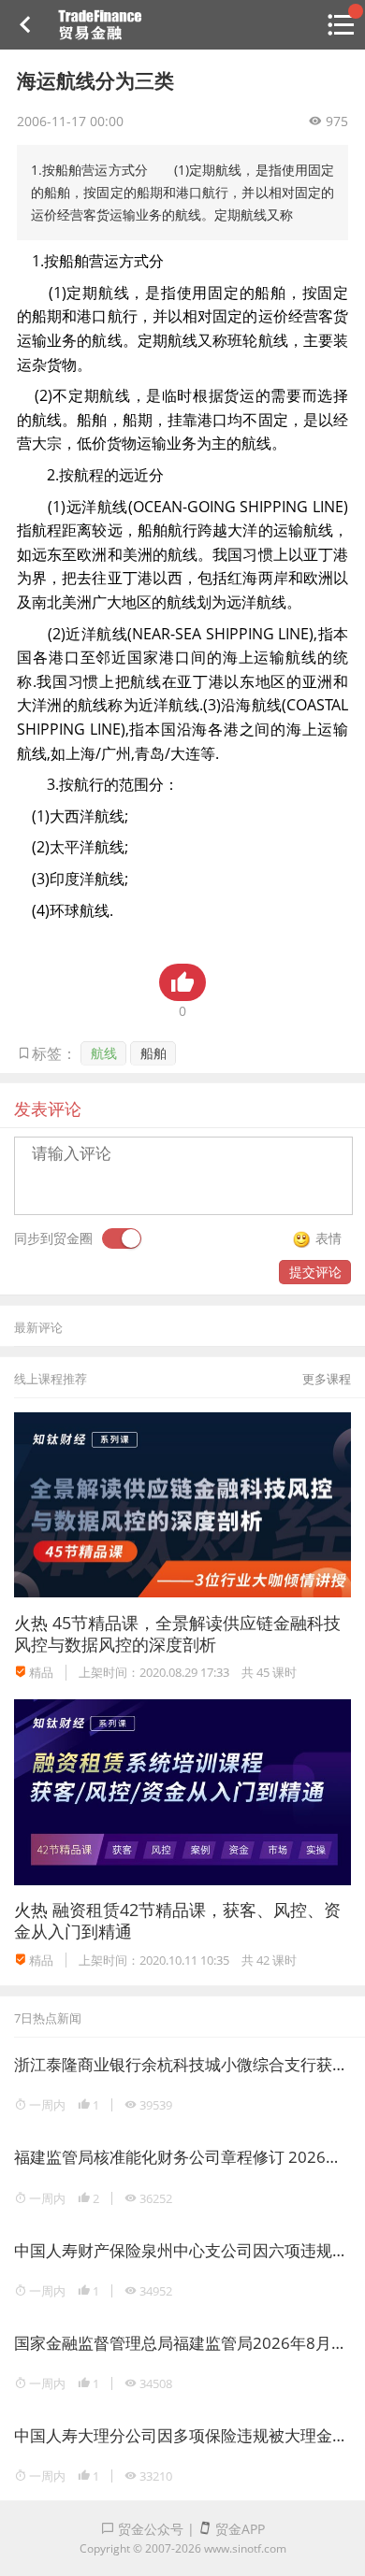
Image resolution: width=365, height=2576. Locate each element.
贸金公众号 (149, 2529)
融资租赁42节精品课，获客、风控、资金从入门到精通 (177, 1920)
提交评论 (315, 1272)
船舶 (153, 1053)
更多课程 (327, 1379)
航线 (104, 1053)
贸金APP (238, 2529)
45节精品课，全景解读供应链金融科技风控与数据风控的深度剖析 (177, 1633)
